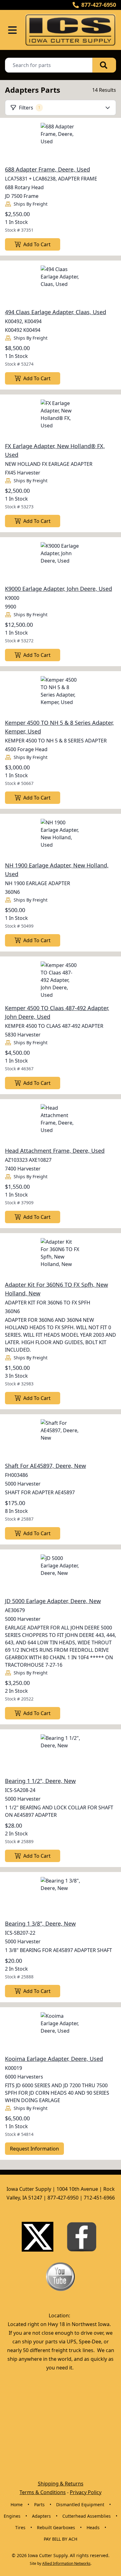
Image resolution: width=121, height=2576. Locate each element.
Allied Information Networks (66, 2563)
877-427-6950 (99, 5)
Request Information (34, 2149)
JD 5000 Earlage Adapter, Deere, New (53, 1601)
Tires (20, 2527)
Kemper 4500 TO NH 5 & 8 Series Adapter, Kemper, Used (59, 727)
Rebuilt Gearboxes (56, 2527)
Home (17, 2505)
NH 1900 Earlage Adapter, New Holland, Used (57, 870)
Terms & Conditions (43, 2492)
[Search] (104, 65)
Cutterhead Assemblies (87, 2516)
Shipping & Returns (61, 2484)
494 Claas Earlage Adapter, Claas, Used (56, 312)
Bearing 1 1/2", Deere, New (40, 1781)
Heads (93, 2527)
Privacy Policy (86, 2492)
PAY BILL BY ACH (60, 2539)
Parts (39, 2505)
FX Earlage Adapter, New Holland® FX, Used (55, 450)
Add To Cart (37, 244)
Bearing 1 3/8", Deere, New (40, 1923)
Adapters (41, 2516)
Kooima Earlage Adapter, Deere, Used (54, 2059)
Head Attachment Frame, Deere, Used (55, 1151)
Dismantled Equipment (80, 2505)
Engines (12, 2516)
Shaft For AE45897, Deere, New (45, 1466)
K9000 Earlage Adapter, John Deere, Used (58, 589)
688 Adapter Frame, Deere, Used (47, 169)
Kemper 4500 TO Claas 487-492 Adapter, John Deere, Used (57, 1012)
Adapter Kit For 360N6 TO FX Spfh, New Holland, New (56, 1289)
